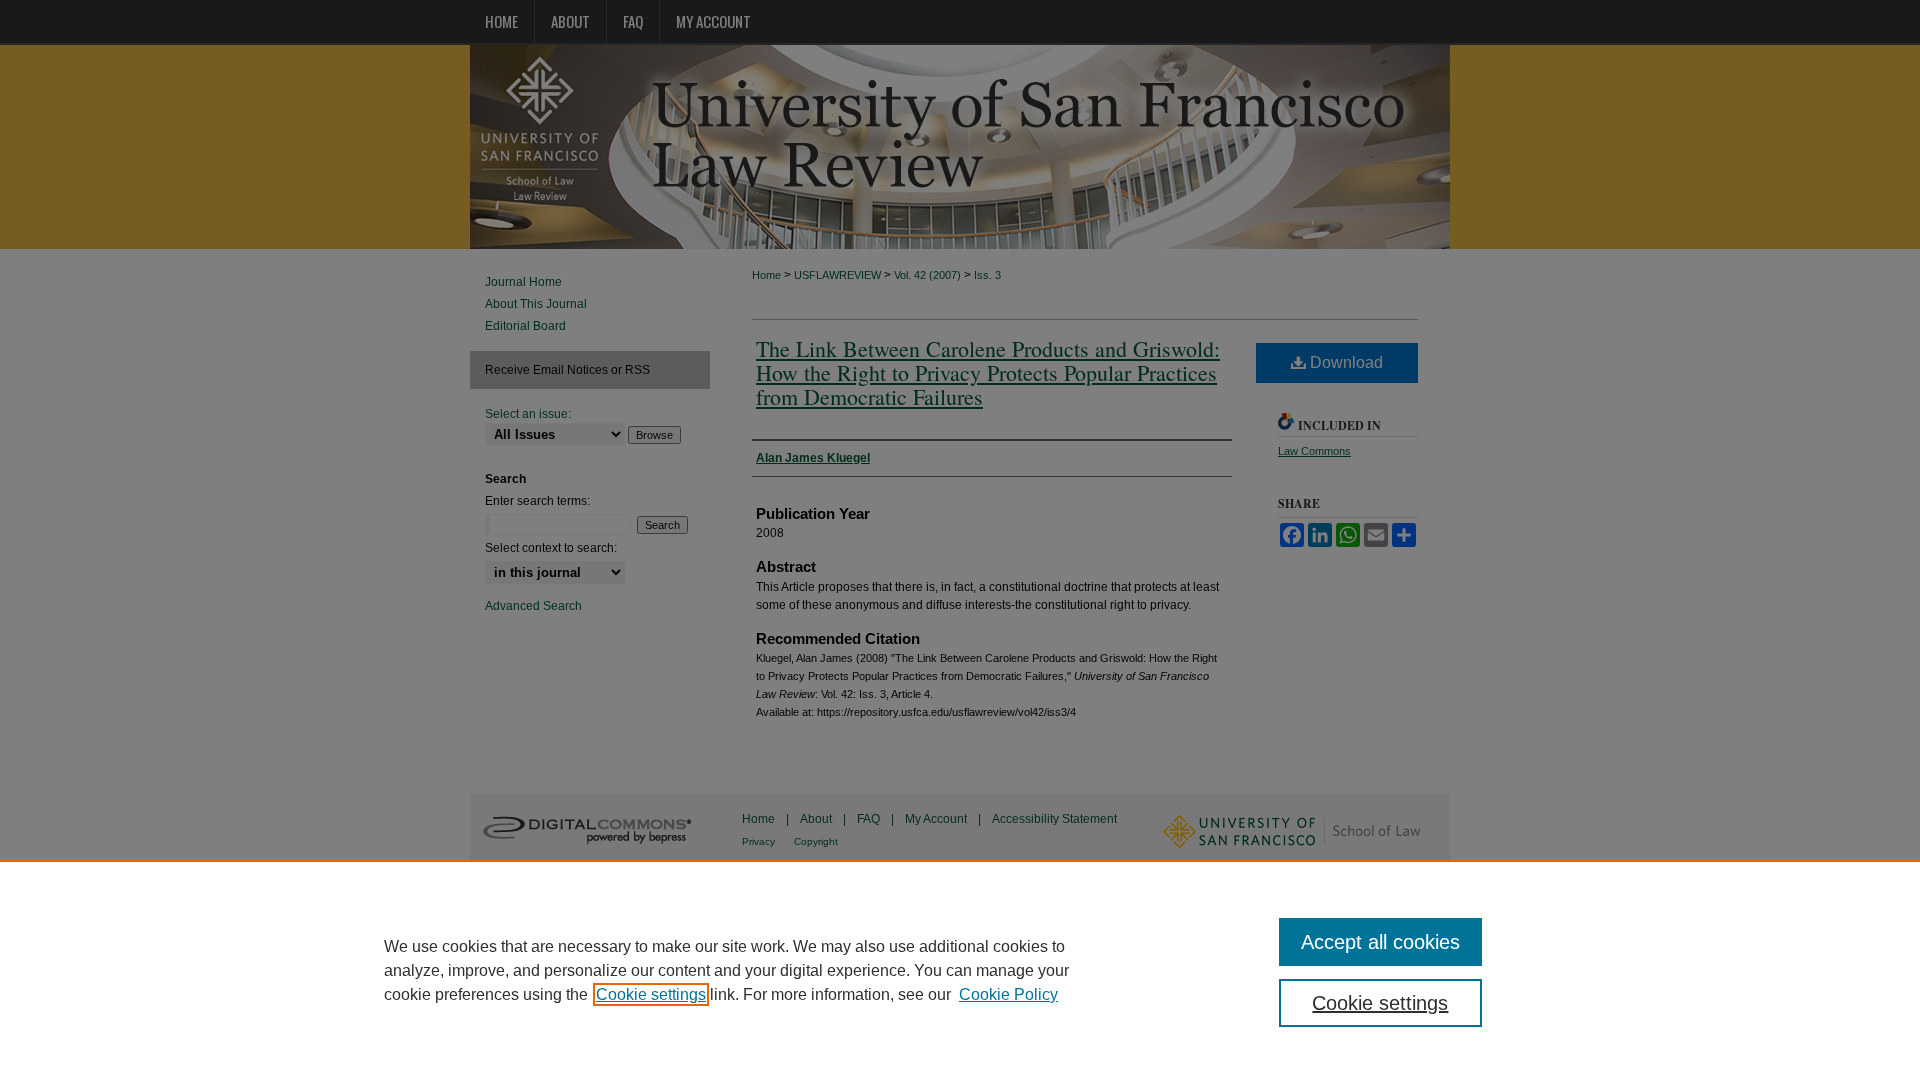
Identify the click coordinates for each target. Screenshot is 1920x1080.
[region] (960, 970)
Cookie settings (651, 994)
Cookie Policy (1008, 994)
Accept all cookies (1380, 942)
